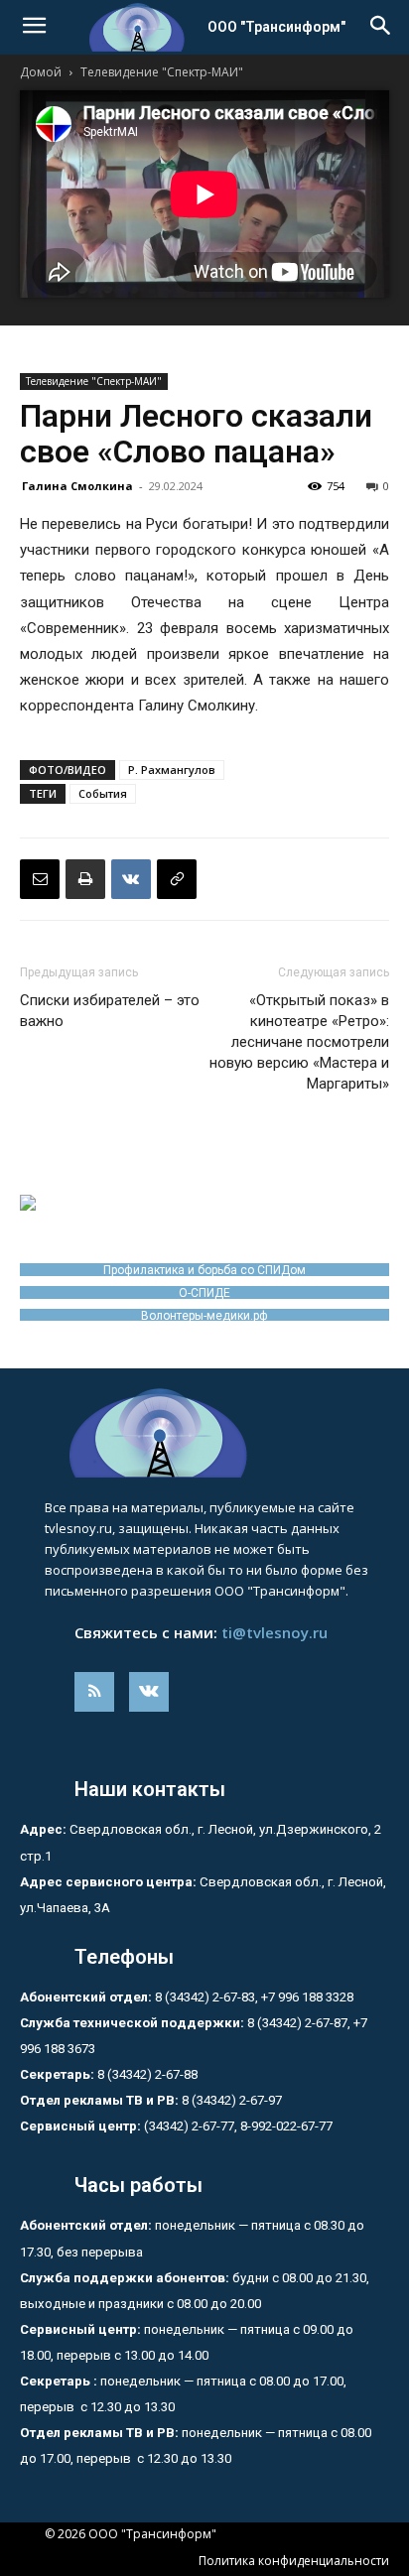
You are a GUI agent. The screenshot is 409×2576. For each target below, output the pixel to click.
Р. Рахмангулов (172, 770)
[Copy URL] (177, 879)
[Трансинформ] (204, 1433)
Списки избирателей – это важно (110, 1011)
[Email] (40, 879)
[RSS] (94, 1692)
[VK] (131, 879)
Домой (41, 72)
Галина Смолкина (77, 486)
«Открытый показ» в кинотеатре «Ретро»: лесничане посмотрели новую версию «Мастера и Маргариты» (299, 1042)
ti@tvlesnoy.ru (274, 1632)
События (103, 793)
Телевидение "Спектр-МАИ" (162, 72)
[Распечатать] (85, 879)
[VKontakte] (149, 1692)
